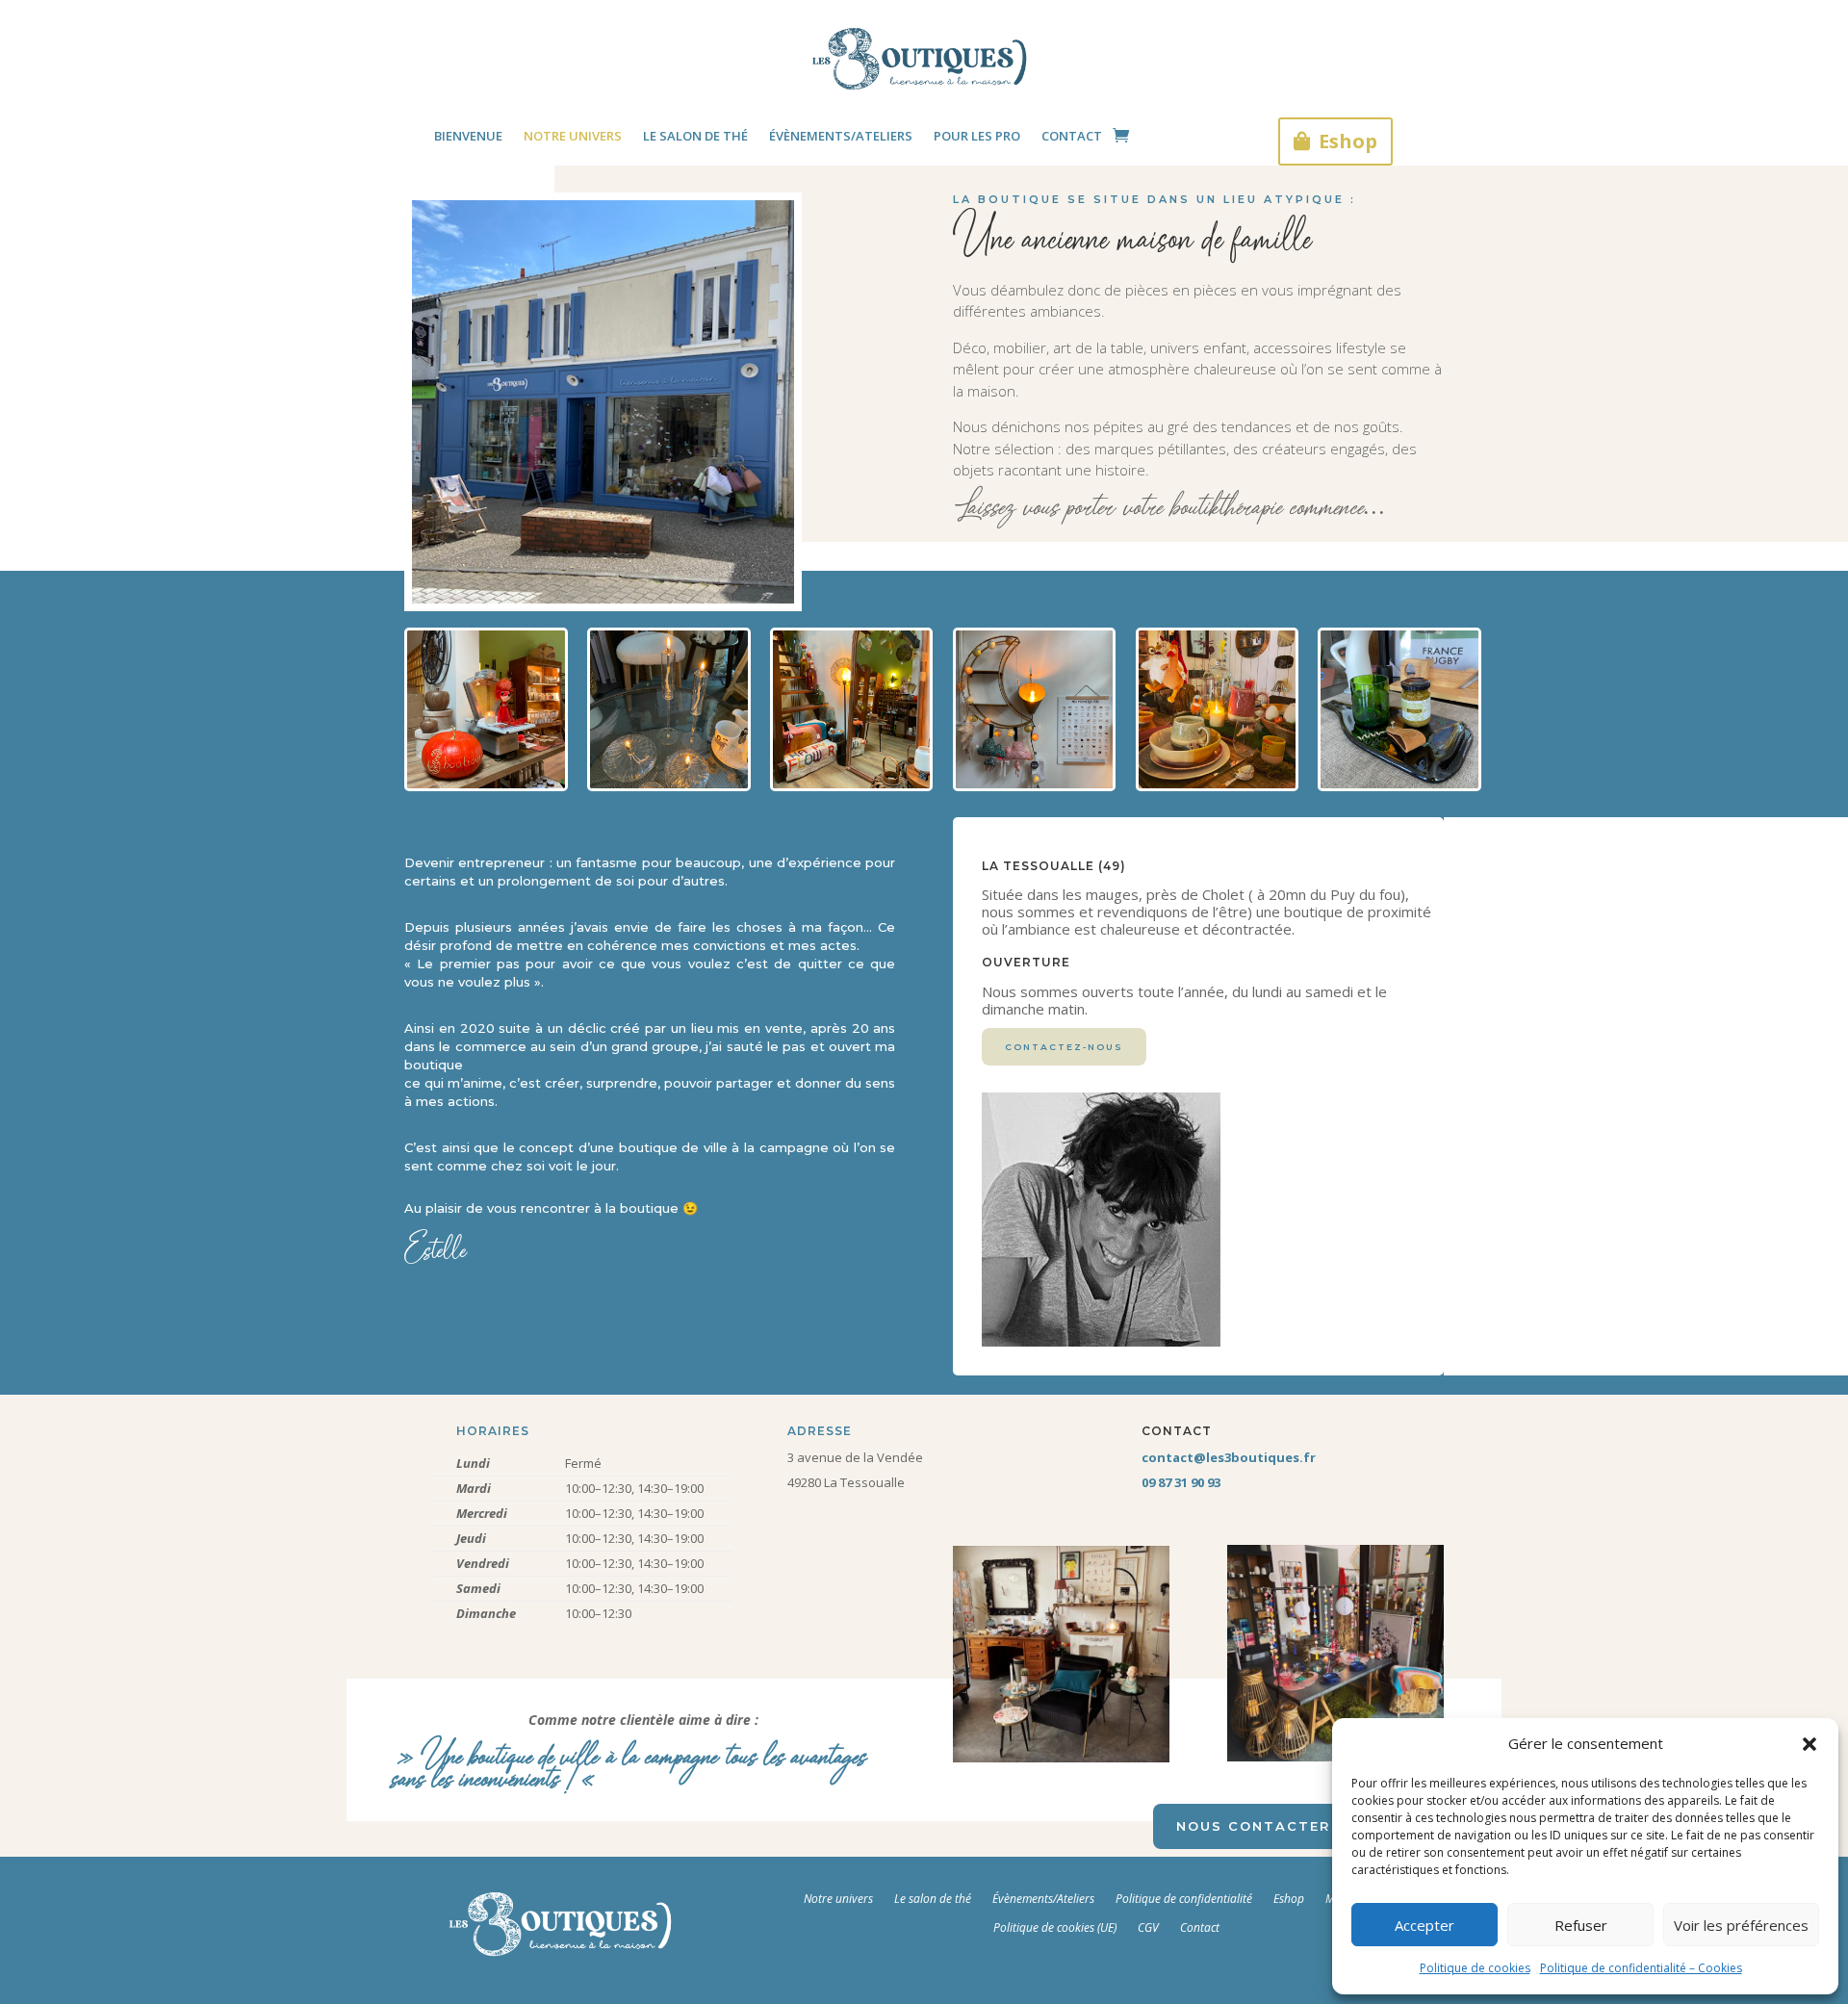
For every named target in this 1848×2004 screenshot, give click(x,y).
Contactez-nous (1064, 1047)
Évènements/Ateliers (1043, 1898)
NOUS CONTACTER (1253, 1826)
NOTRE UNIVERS (573, 137)
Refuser (1581, 1925)
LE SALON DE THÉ (695, 137)
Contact (1200, 1927)
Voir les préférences (1741, 1925)
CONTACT (1072, 137)
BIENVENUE (468, 137)
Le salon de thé (933, 1898)
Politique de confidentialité (1184, 1898)
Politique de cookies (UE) (1055, 1927)
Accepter (1424, 1925)
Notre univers (838, 1898)
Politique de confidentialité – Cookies (1641, 1968)
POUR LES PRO (977, 137)
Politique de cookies (1475, 1968)
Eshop (1348, 141)
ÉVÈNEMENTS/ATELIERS (841, 137)
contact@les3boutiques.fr (1229, 1457)
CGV (1148, 1927)
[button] (1809, 1744)
